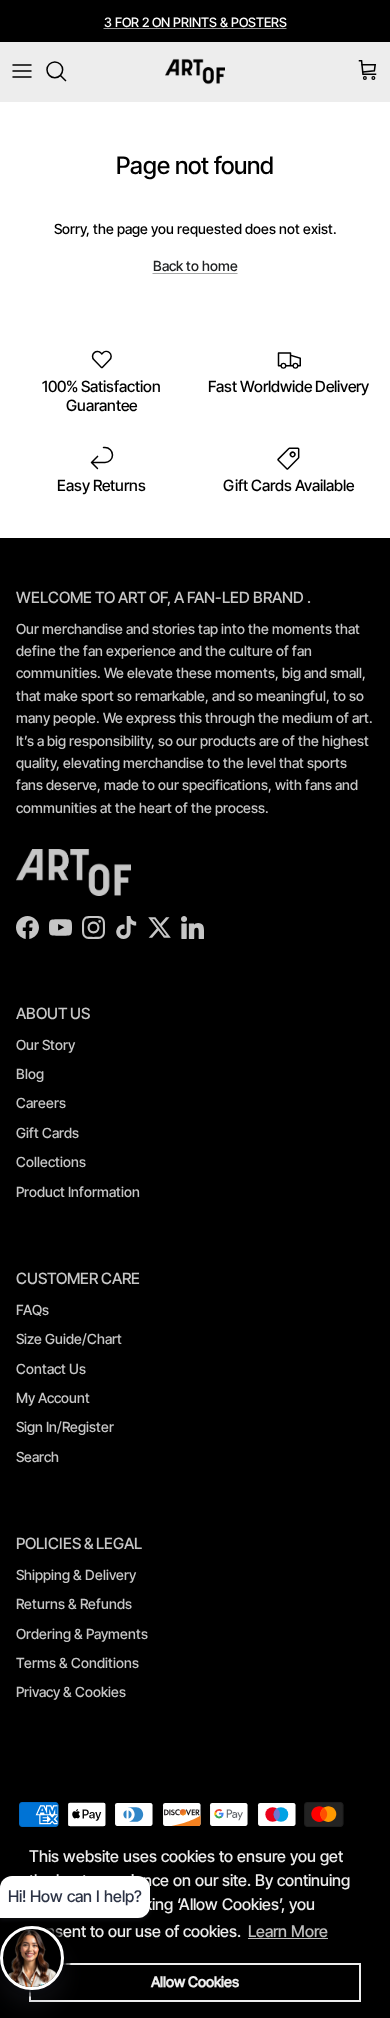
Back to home (195, 265)
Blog (30, 1073)
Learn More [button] (288, 1931)
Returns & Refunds (74, 1603)
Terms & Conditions (77, 1662)
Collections (51, 1161)
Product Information (78, 1191)
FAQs (32, 1309)
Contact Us (51, 1368)
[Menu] (22, 71)
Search (37, 1456)
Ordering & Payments (82, 1633)
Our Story (45, 1044)
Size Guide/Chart (69, 1338)
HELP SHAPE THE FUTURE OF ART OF (195, 30)
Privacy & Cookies (71, 1691)
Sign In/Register (65, 1426)
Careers (41, 1102)
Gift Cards (47, 1132)
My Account (53, 1397)
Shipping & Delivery (76, 1574)
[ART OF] (195, 71)
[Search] (66, 71)
